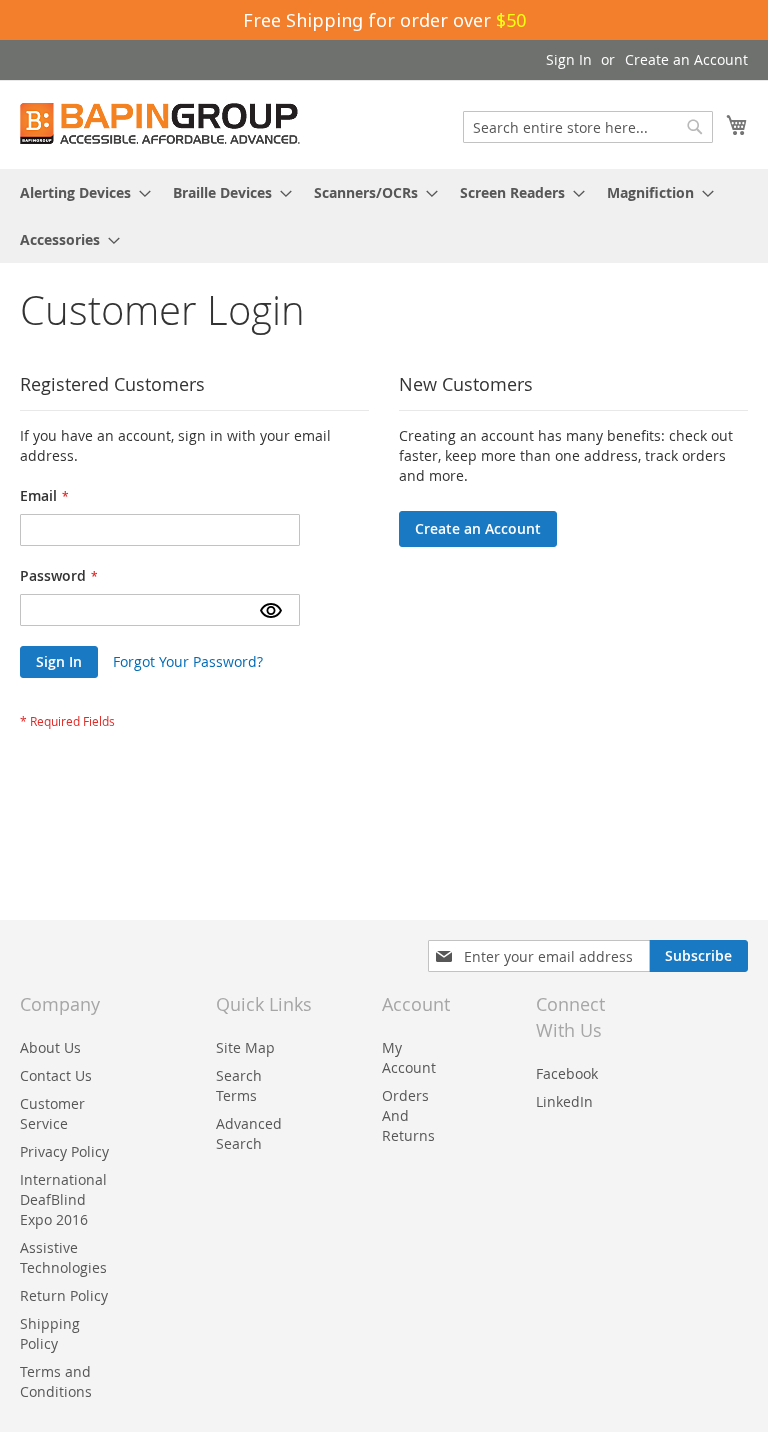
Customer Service (52, 1113)
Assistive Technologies (63, 1257)
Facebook (567, 1073)
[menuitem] (79, 192)
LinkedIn (564, 1101)
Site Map (245, 1047)
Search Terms (239, 1085)
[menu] (384, 216)
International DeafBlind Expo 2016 (63, 1199)
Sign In (569, 59)
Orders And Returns (408, 1115)
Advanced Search (249, 1133)
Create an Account (686, 59)
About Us (50, 1047)
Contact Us (56, 1075)
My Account (409, 1057)
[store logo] (160, 123)
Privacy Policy (64, 1151)
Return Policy (64, 1295)
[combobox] (588, 127)
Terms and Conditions (56, 1381)
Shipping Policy (50, 1333)
